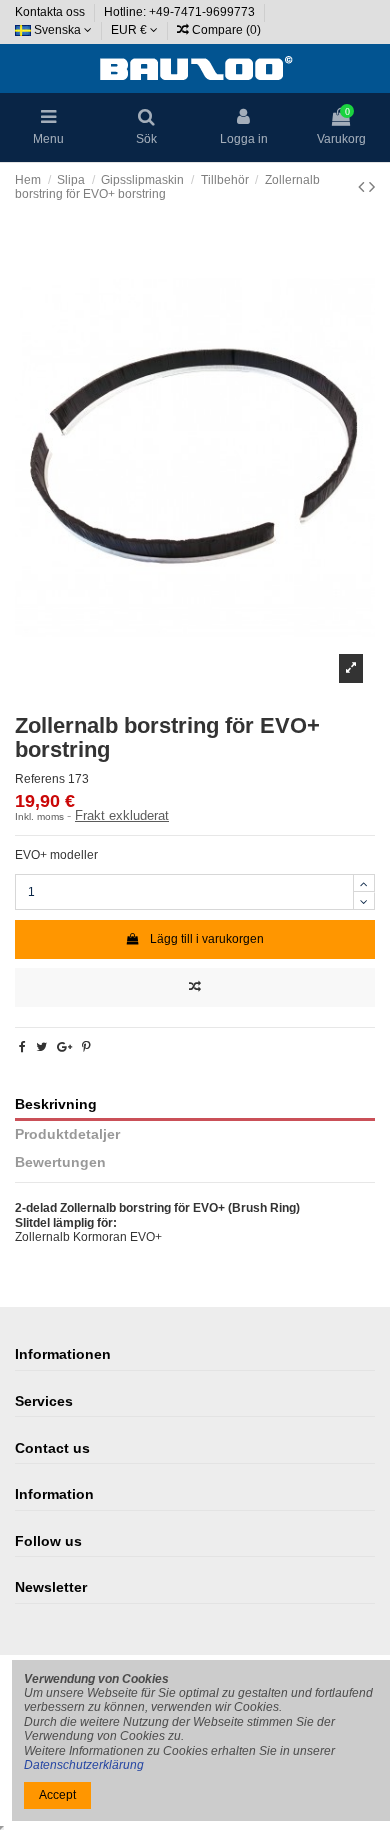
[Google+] (64, 1047)
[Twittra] (41, 1047)
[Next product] (372, 187)
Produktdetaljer (67, 1134)
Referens (40, 779)
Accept (57, 1795)
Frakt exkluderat (122, 815)
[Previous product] (363, 187)
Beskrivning (56, 1104)
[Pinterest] (86, 1047)
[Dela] (22, 1047)
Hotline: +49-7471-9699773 (181, 12)
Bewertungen (60, 1162)
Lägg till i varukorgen (207, 939)
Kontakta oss (51, 12)
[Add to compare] (195, 987)
